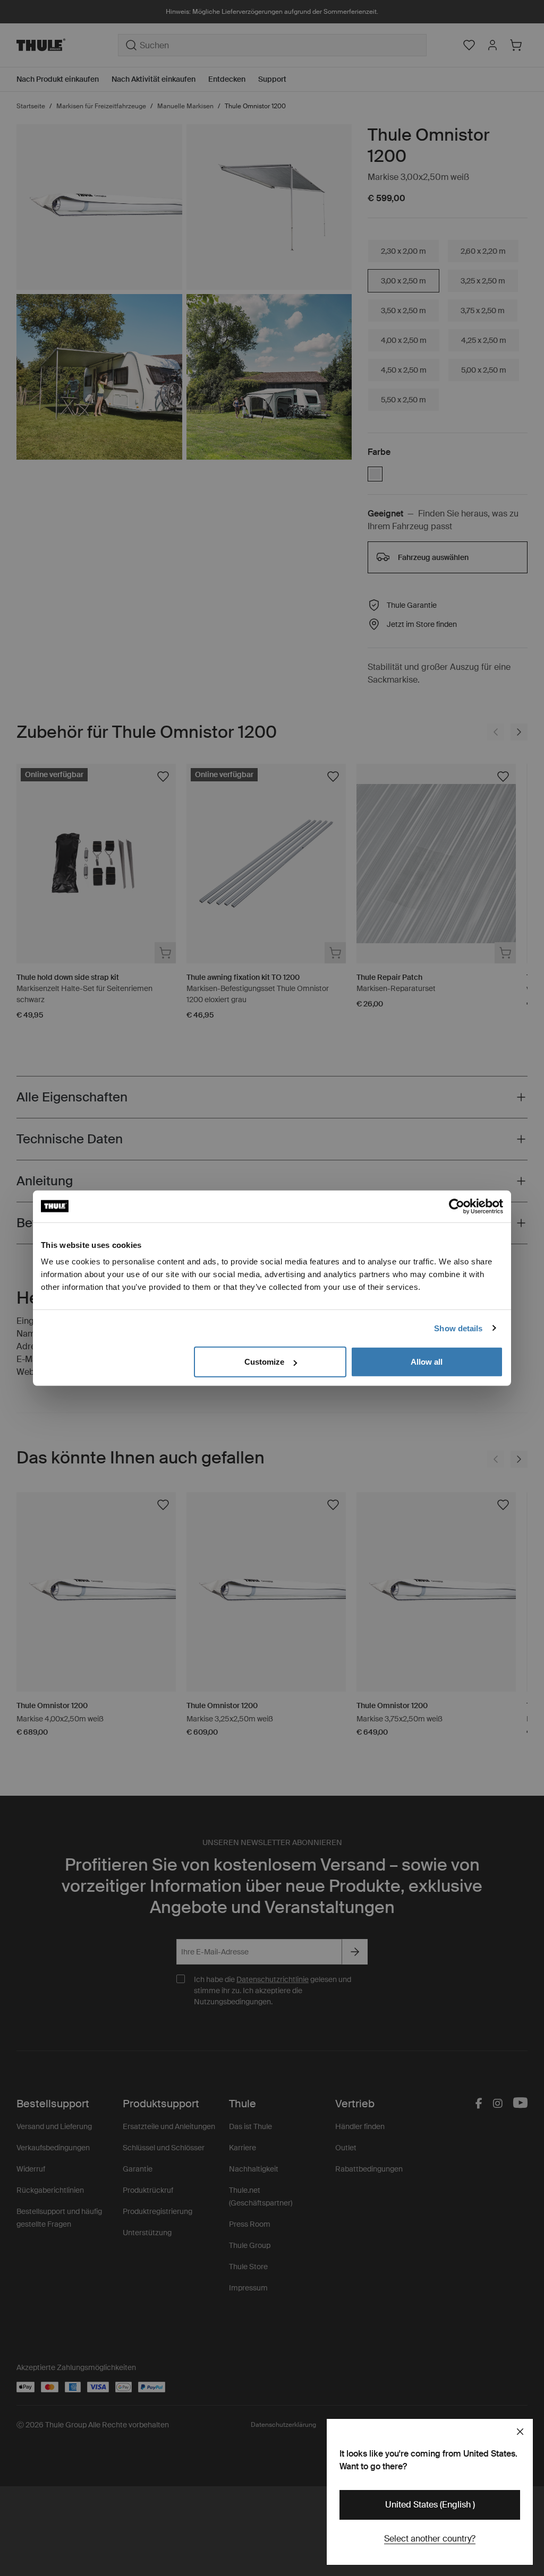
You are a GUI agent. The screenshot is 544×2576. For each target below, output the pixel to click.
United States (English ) (430, 2505)
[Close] (520, 2432)
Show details (458, 1328)
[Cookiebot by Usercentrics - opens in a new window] (457, 1206)
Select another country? (430, 2539)
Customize (264, 1362)
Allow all (427, 1362)
